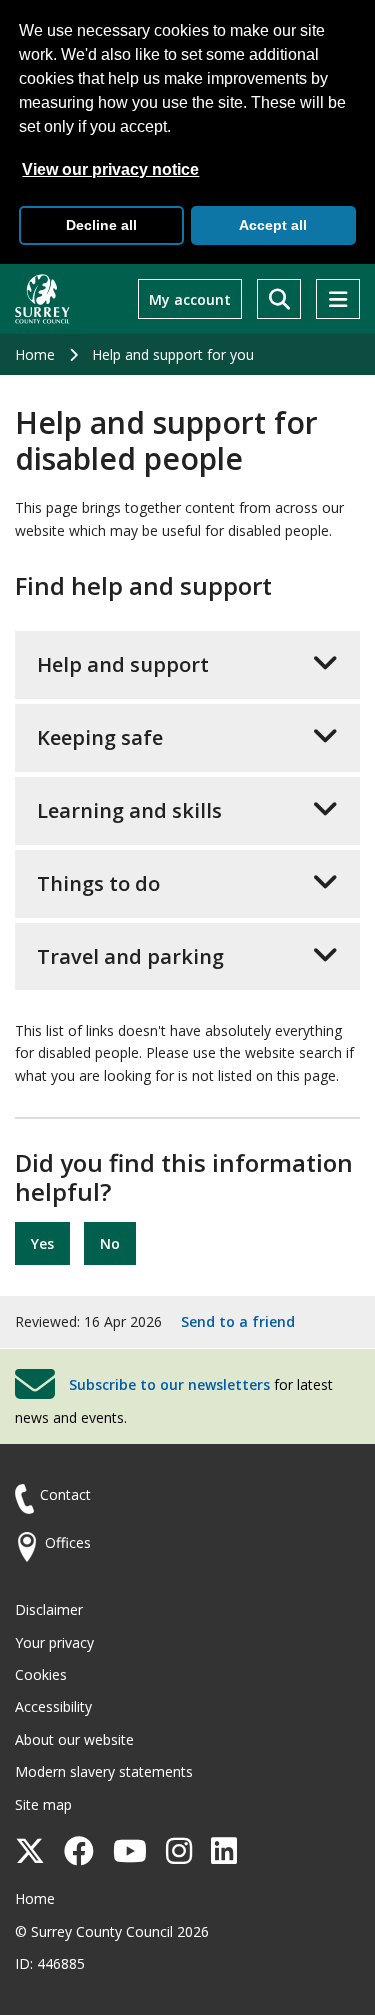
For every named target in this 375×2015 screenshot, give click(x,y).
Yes (42, 1243)
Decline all (101, 225)
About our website (74, 1739)
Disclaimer (49, 1609)
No (110, 1243)
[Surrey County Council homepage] (42, 299)
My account (190, 299)
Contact (65, 1494)
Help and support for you (173, 354)
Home (35, 354)
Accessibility (53, 1706)
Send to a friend (238, 1321)
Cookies (41, 1674)
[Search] (279, 299)
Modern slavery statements (104, 1771)
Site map (43, 1804)
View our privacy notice (110, 169)
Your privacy (54, 1642)
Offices (68, 1542)
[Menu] (338, 299)
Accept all (273, 225)
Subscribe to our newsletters (169, 1384)
